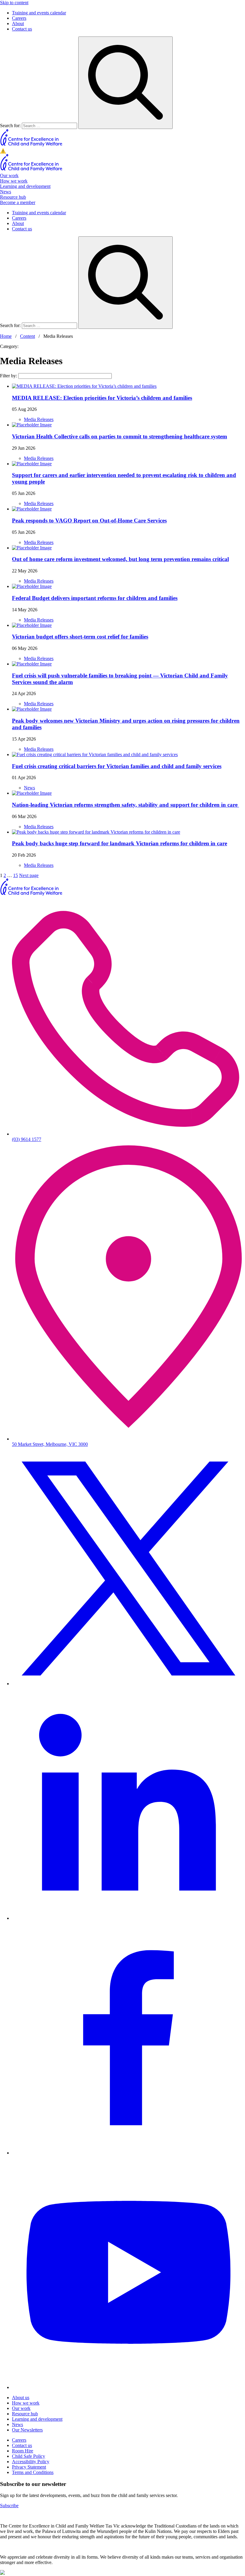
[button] (122, 151)
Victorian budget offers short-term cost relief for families (80, 637)
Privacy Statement (29, 2467)
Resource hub (13, 197)
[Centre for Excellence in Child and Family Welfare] (32, 145)
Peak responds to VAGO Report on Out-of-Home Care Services (89, 520)
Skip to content (14, 3)
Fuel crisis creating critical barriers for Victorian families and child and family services (117, 766)
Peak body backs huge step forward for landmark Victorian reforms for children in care (120, 843)
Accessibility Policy (31, 2462)
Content (27, 336)
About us (21, 2398)
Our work (9, 175)
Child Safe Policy (29, 2456)
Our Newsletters (27, 2430)
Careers (19, 18)
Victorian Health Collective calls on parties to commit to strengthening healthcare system (120, 436)
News (6, 192)
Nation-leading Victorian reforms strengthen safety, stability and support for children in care (125, 805)
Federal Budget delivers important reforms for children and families (95, 598)
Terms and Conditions (33, 2472)
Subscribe (9, 2506)
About (18, 23)
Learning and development (25, 186)
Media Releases (39, 419)
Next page (29, 875)
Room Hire (23, 2451)
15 (16, 875)
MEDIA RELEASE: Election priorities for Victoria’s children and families (102, 398)
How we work (14, 181)
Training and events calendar (39, 13)
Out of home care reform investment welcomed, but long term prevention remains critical (120, 559)
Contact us (22, 29)
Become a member (18, 202)
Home (6, 336)
